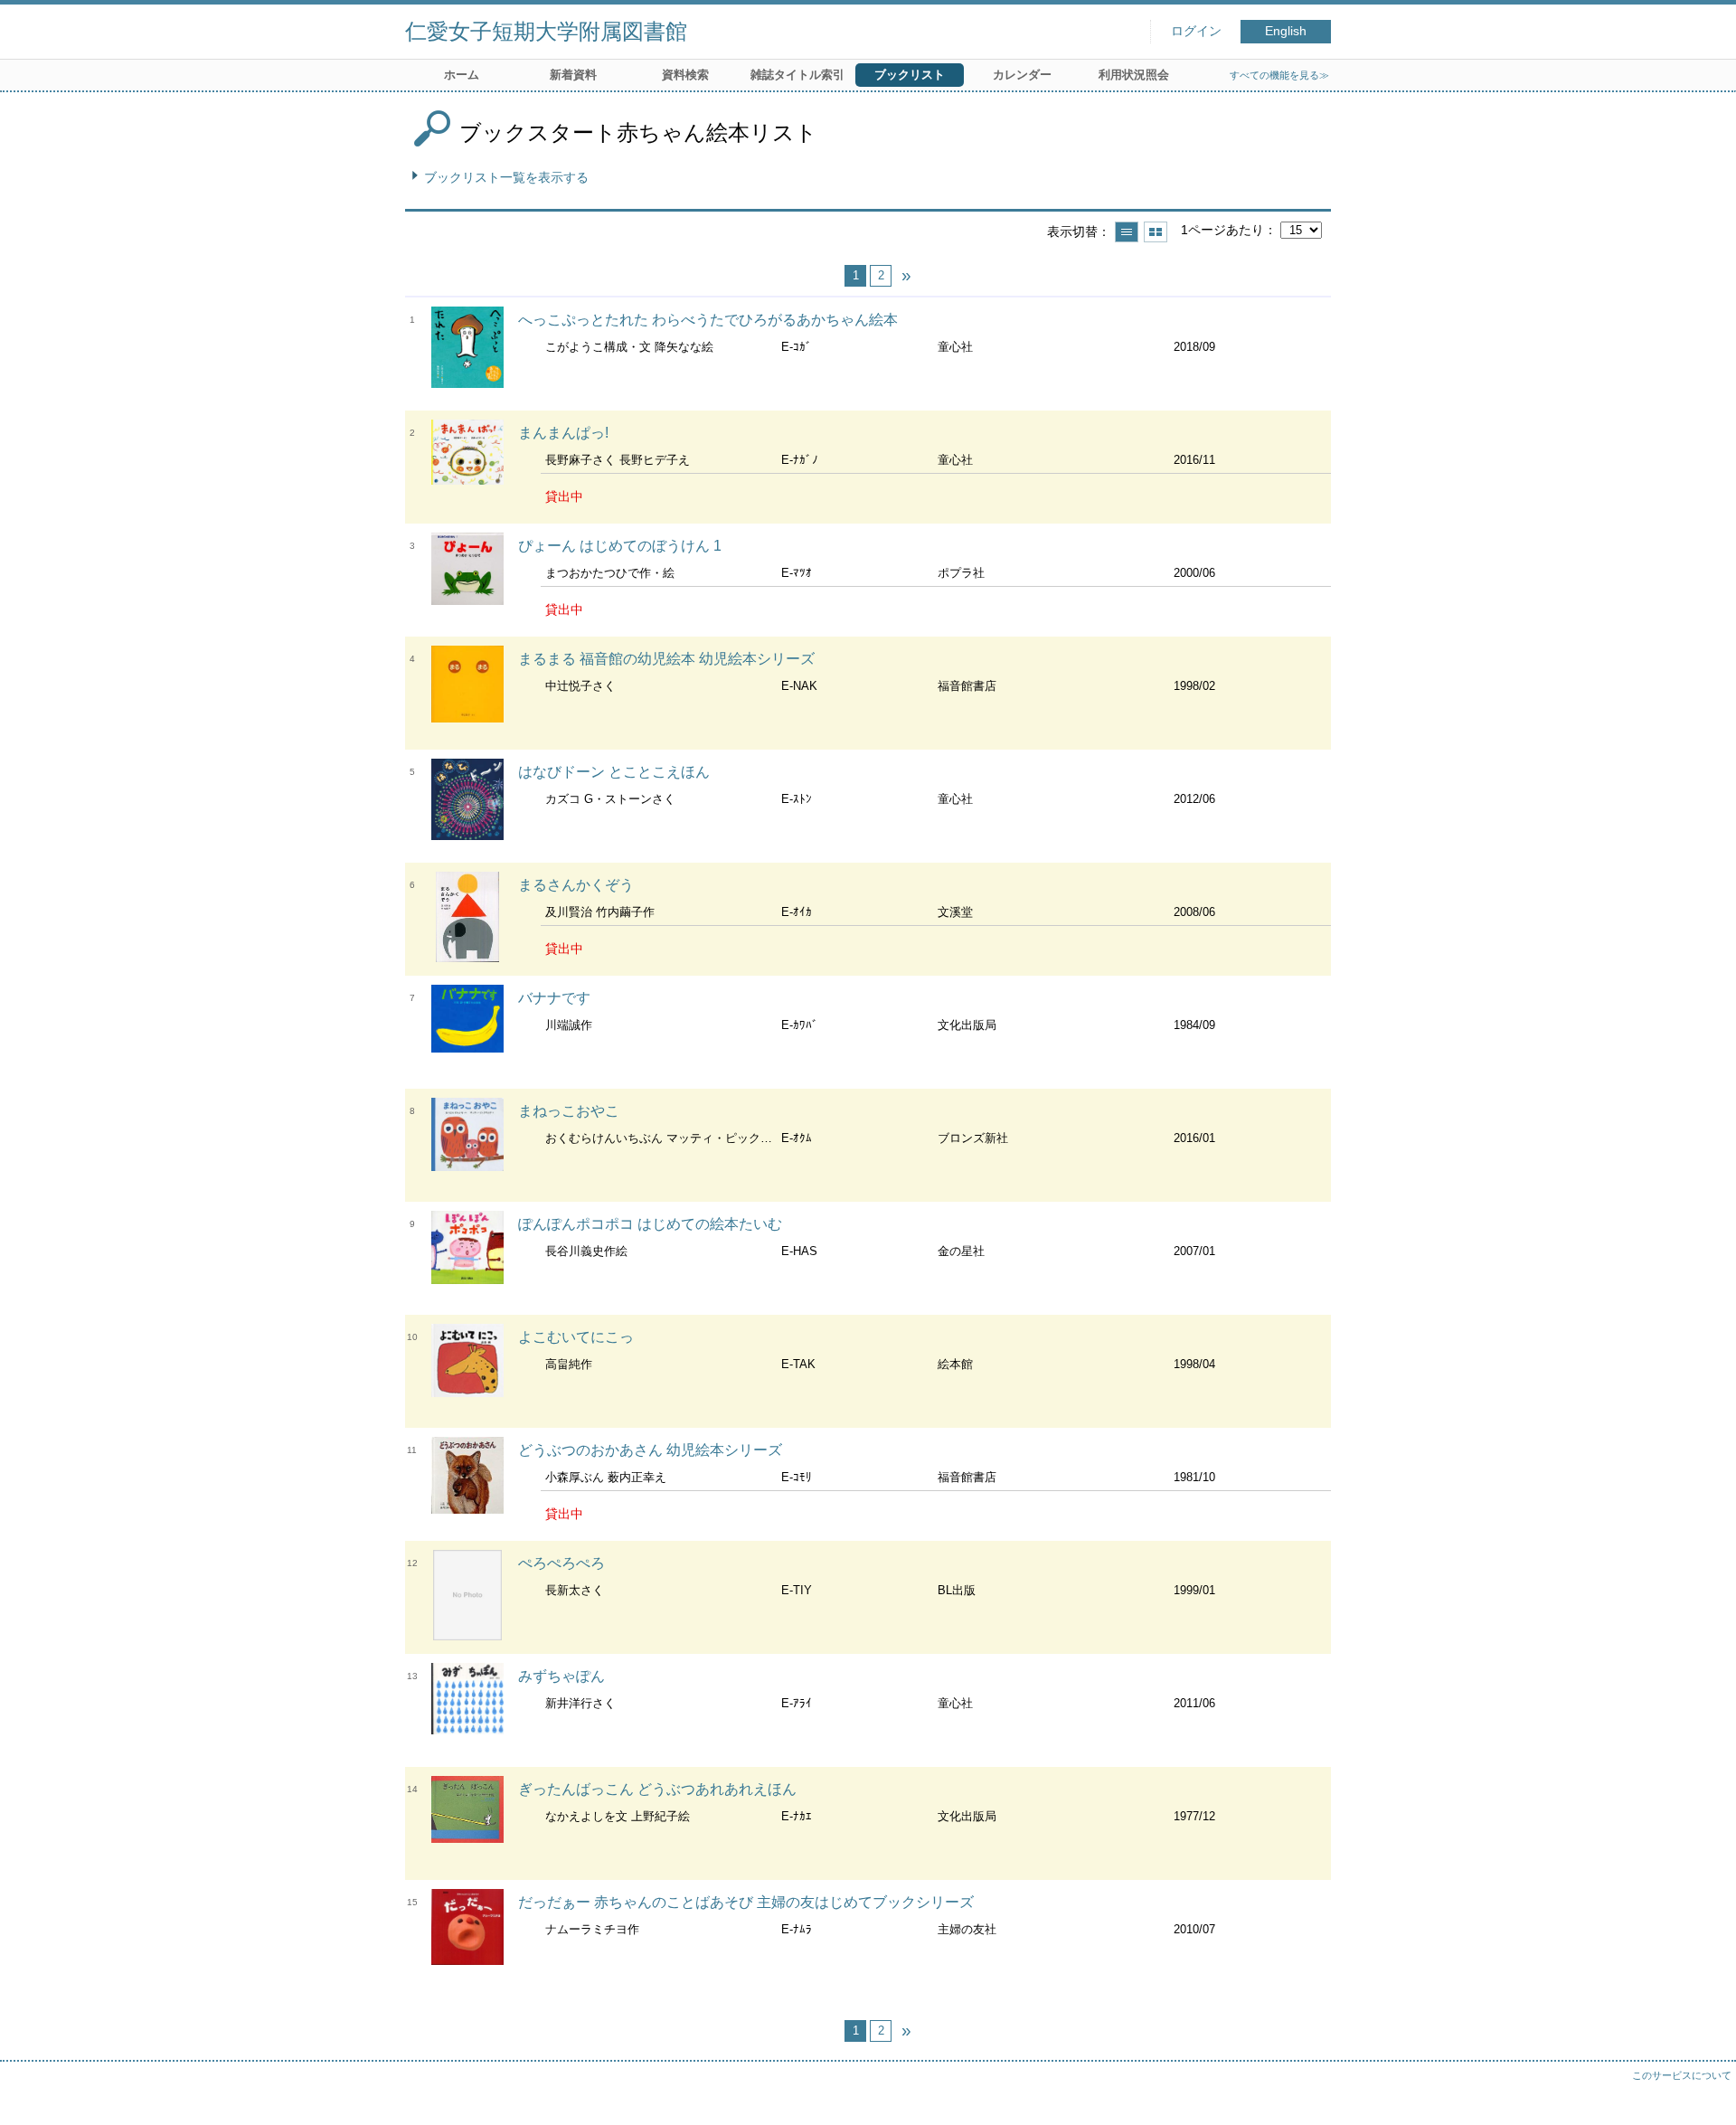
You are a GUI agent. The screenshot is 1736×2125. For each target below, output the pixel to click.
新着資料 (573, 75)
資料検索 (685, 75)
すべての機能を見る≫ (1279, 75)
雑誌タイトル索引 (797, 75)
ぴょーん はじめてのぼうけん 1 (620, 546)
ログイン (1196, 31)
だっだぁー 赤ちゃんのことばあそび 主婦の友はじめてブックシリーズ (746, 1902)
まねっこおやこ (569, 1111)
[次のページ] (906, 276)
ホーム (462, 75)
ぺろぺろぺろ (561, 1563)
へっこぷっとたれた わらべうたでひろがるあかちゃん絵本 (708, 320)
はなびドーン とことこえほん (614, 772)
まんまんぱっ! (563, 433)
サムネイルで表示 (1156, 232)
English (1286, 31)
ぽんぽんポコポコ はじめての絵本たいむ (650, 1224)
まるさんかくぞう (576, 885)
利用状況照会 (1134, 75)
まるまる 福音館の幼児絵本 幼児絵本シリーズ (666, 659)
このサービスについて (1682, 2075)
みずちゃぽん (561, 1676)
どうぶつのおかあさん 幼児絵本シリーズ (650, 1450)
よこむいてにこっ (576, 1337)
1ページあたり (1222, 230)
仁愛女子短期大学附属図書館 (546, 31)
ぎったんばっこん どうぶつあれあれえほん (657, 1789)
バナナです (554, 998)
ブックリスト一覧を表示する (506, 177)
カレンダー (1022, 75)
